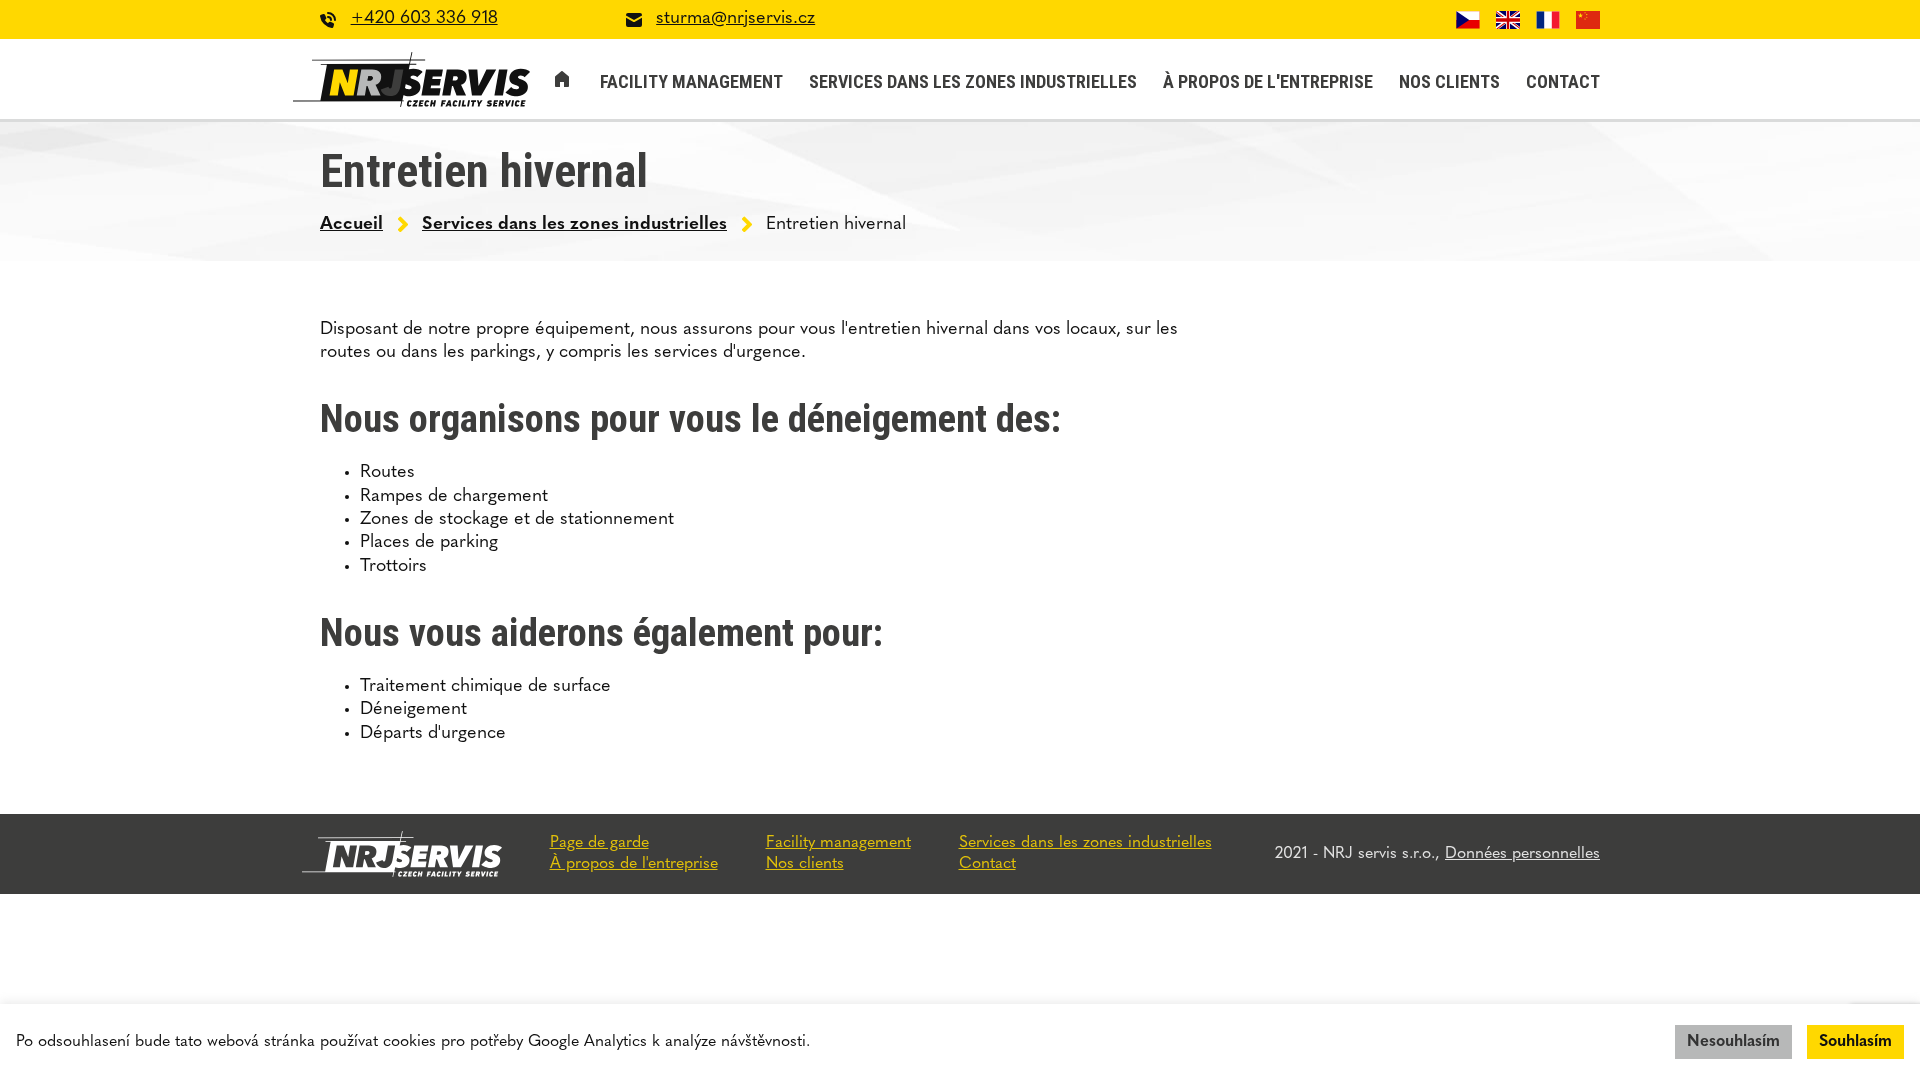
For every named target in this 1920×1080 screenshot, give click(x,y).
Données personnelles (1522, 854)
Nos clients (1449, 81)
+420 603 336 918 (424, 19)
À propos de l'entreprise (1268, 81)
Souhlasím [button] (1855, 1042)
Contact (1563, 81)
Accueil (351, 225)
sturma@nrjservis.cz (735, 19)
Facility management (691, 81)
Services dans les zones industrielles (973, 81)
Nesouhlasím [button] (1733, 1042)
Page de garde (562, 79)
